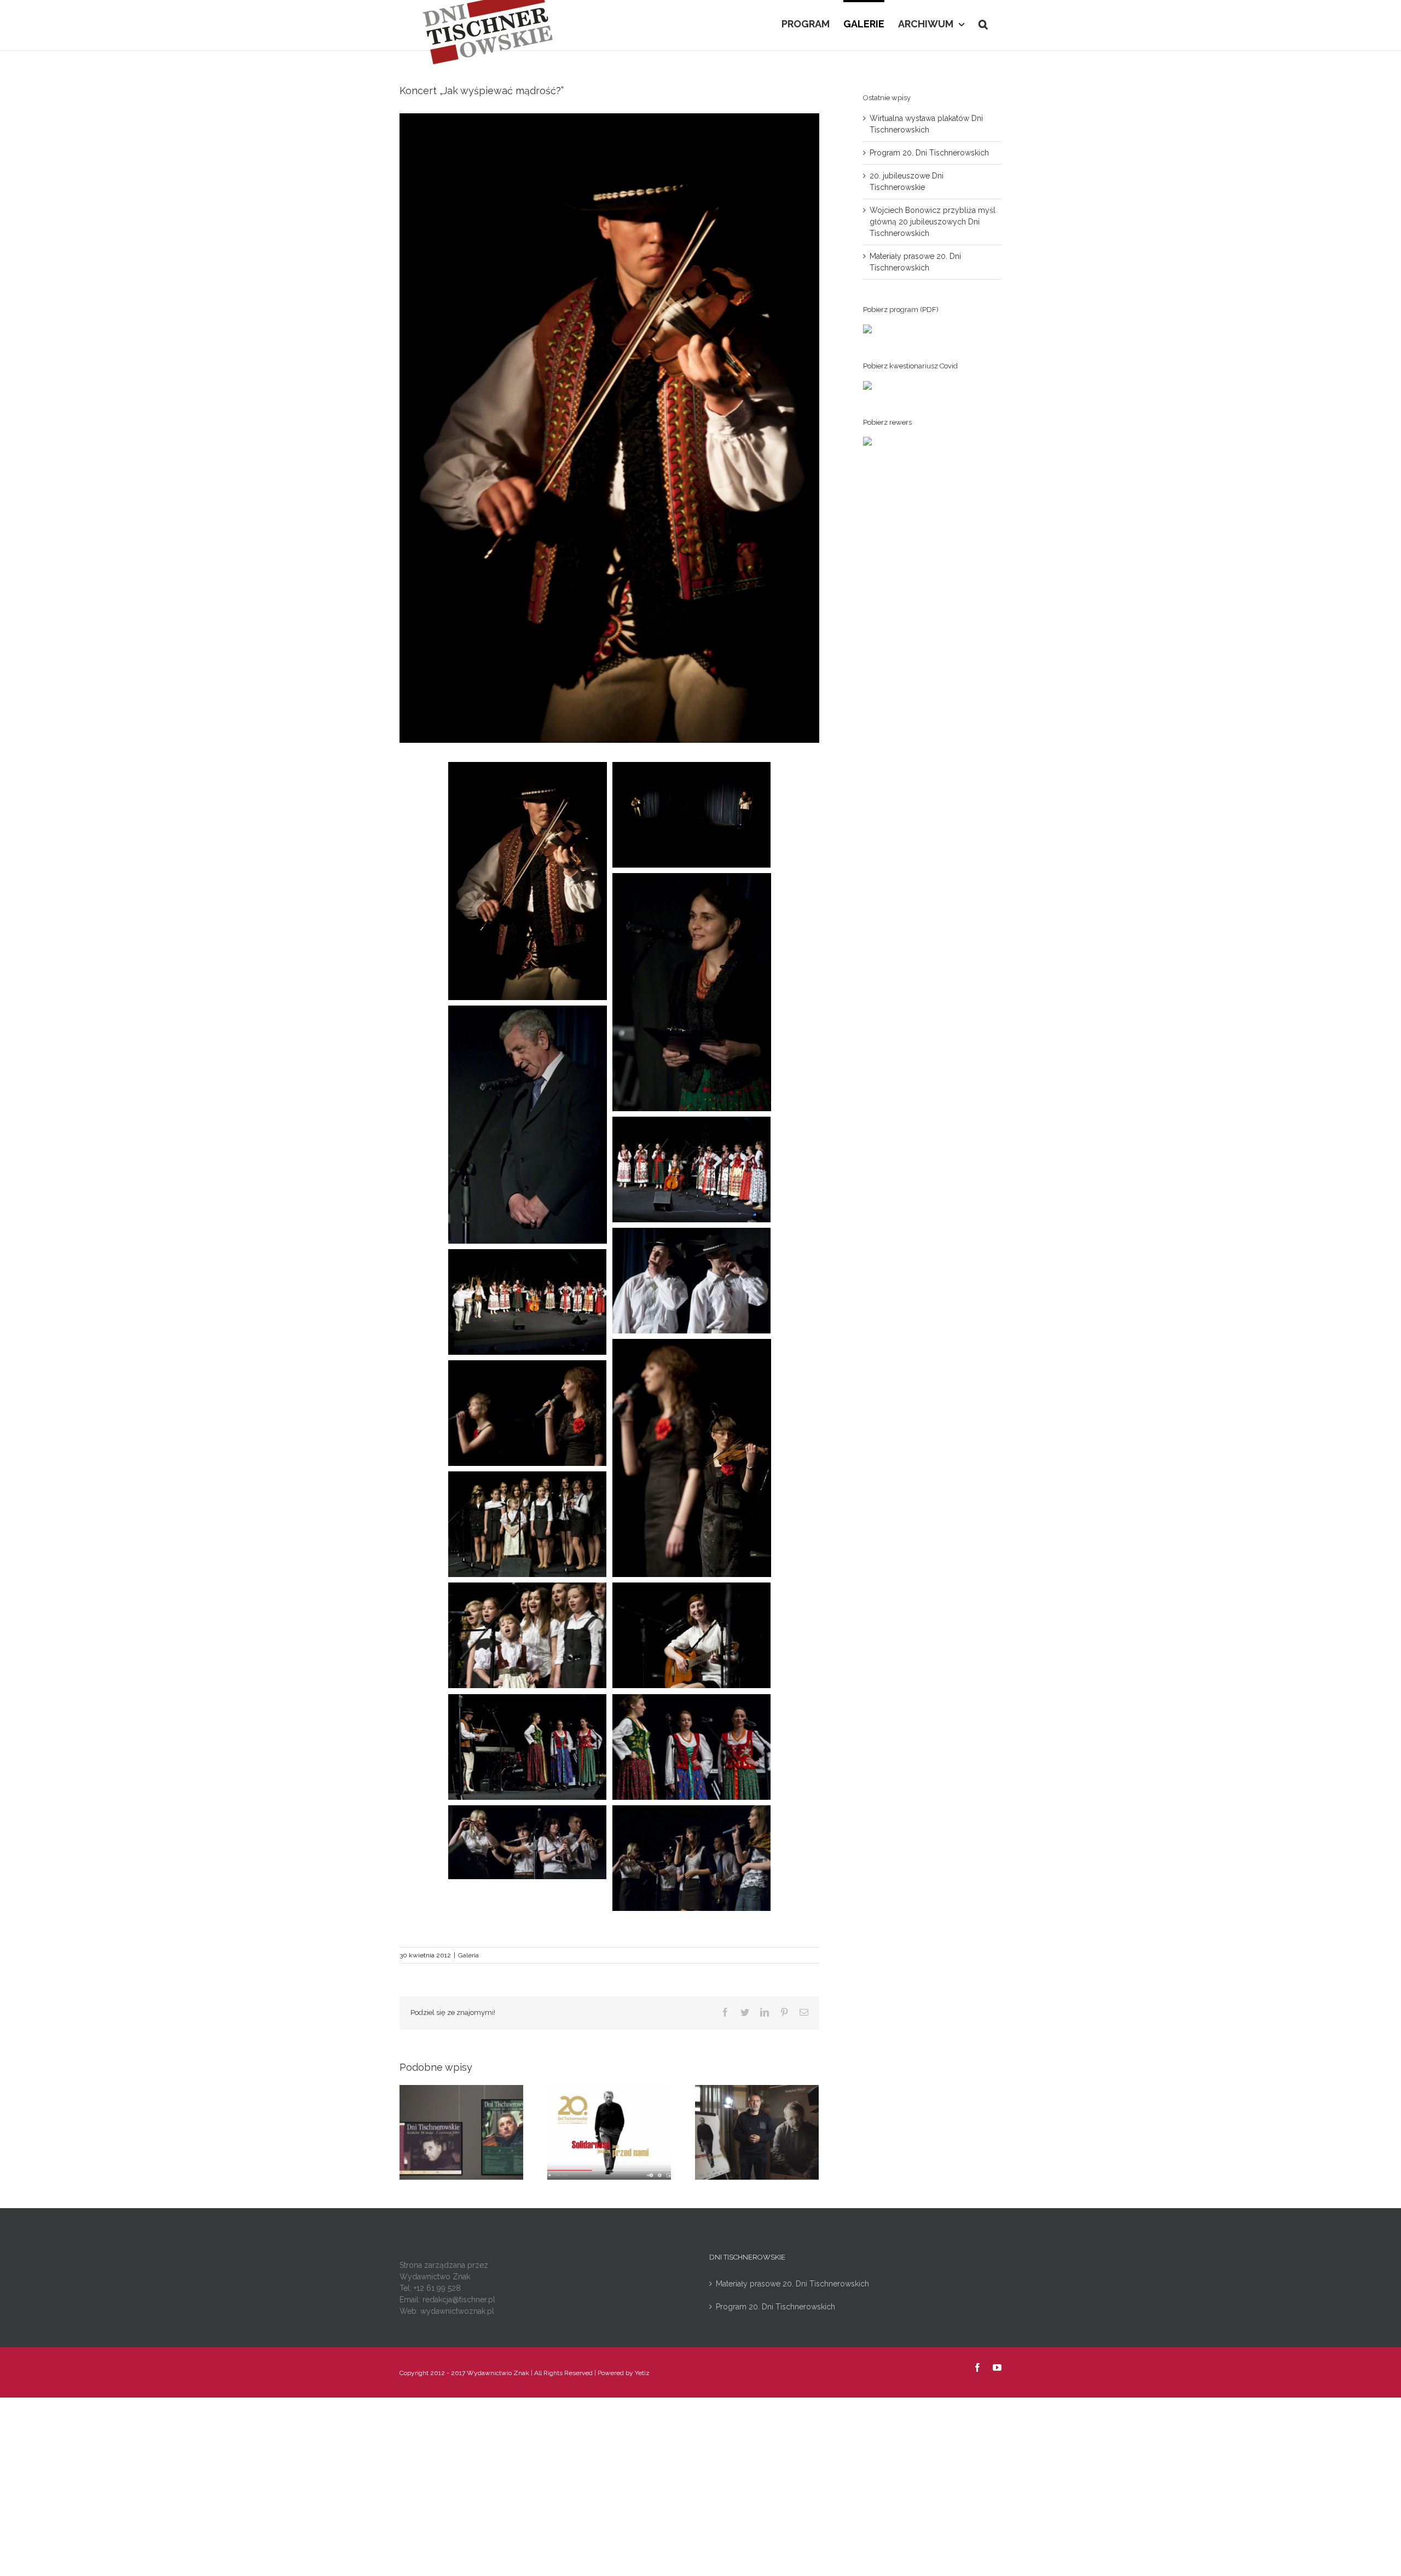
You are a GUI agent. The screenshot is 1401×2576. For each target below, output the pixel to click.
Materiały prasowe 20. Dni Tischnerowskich (792, 2284)
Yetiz (642, 2373)
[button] (983, 23)
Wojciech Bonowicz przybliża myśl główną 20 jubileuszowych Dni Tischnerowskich (933, 222)
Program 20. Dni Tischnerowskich (929, 153)
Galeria (468, 1955)
